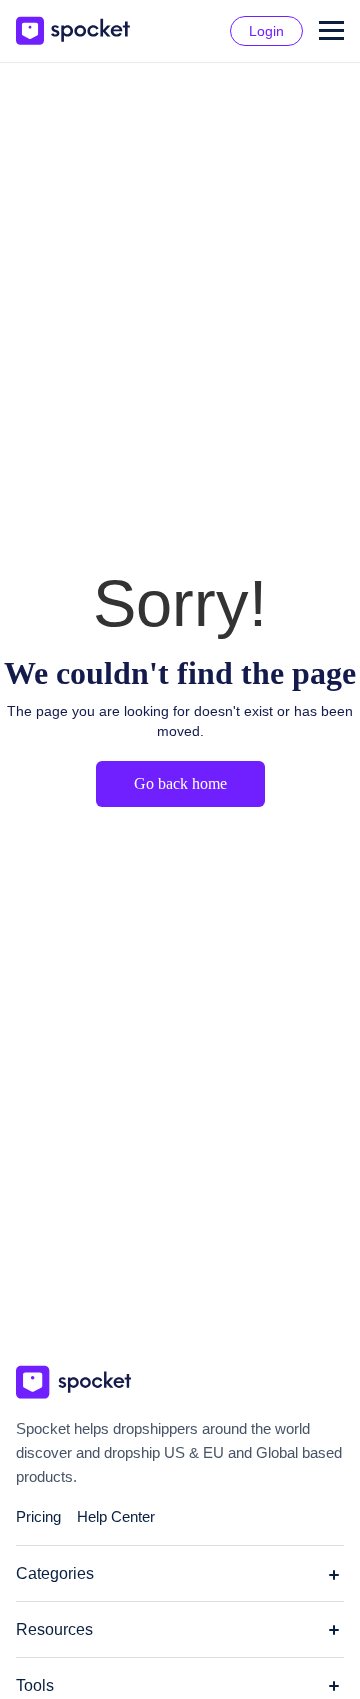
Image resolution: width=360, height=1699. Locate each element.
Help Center (116, 1516)
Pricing (38, 1516)
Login (266, 31)
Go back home (180, 783)
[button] (331, 30)
